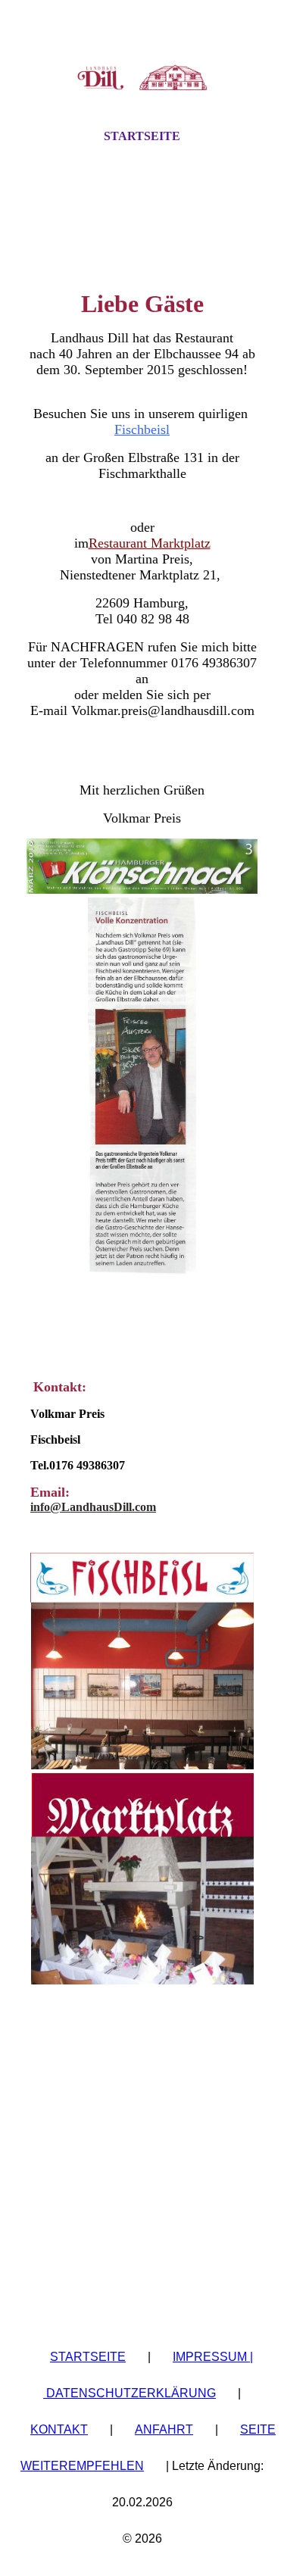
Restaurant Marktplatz (150, 543)
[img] (142, 78)
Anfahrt (164, 2429)
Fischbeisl (142, 429)
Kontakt (59, 2429)
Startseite (142, 136)
